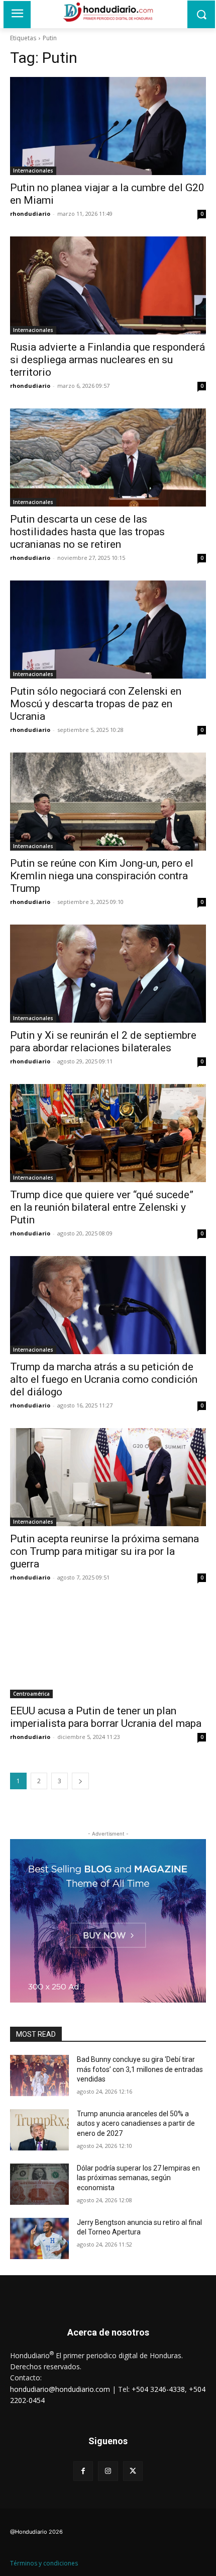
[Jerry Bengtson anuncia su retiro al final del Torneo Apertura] (39, 2238)
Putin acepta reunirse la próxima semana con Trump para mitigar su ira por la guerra (104, 1551)
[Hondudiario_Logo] (108, 12)
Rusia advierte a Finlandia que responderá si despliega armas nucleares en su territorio (107, 360)
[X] (133, 2471)
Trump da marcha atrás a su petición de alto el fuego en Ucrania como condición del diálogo (104, 1379)
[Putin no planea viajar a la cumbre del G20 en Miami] (108, 126)
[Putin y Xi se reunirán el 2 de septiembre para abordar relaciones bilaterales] (108, 974)
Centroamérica (31, 1694)
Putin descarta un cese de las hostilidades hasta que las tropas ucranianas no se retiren (87, 532)
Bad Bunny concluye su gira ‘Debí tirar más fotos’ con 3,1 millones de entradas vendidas (140, 2069)
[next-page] (80, 1781)
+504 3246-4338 (158, 2389)
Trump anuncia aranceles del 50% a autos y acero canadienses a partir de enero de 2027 (136, 2124)
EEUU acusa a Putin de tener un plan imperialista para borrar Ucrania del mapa (106, 1717)
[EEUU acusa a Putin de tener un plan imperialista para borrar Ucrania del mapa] (108, 1649)
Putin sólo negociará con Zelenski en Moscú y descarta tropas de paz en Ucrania (96, 704)
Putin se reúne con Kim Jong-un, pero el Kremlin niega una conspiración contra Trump (102, 876)
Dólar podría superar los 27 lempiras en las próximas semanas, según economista (138, 2178)
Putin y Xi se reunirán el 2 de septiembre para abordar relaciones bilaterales (103, 1042)
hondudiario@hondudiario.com (60, 2389)
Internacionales (33, 171)
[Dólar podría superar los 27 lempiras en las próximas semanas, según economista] (39, 2184)
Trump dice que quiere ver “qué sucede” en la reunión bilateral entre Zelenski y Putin (102, 1207)
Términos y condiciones (44, 2563)
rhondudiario (30, 214)
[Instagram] (108, 2471)
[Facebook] (83, 2471)
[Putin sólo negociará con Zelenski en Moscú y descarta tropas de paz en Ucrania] (108, 630)
